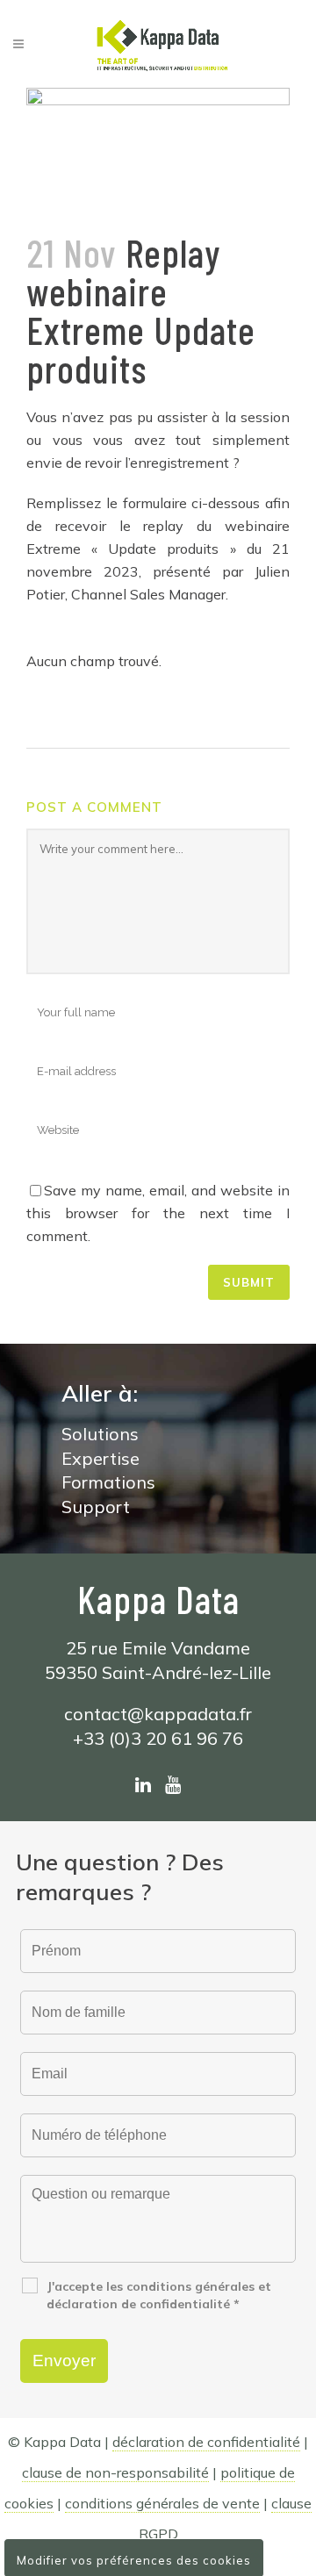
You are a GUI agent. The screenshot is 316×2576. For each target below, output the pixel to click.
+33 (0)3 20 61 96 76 (158, 1738)
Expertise (101, 1458)
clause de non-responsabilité (115, 2472)
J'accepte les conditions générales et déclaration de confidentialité (159, 2295)
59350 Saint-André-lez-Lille (158, 1672)
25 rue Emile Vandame (158, 1648)
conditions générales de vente (162, 2503)
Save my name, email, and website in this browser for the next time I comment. (158, 1213)
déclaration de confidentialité (206, 2442)
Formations (108, 1482)
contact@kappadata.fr (158, 1714)
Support (96, 1507)
